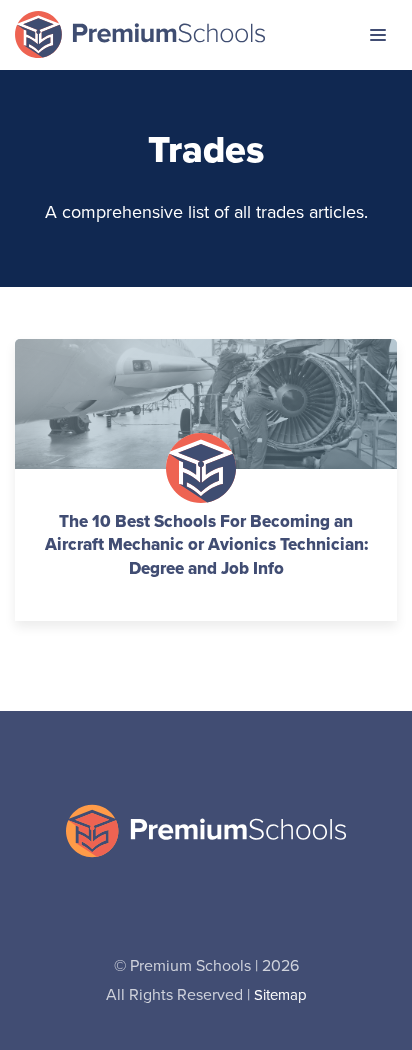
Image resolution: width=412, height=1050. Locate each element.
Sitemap (280, 994)
